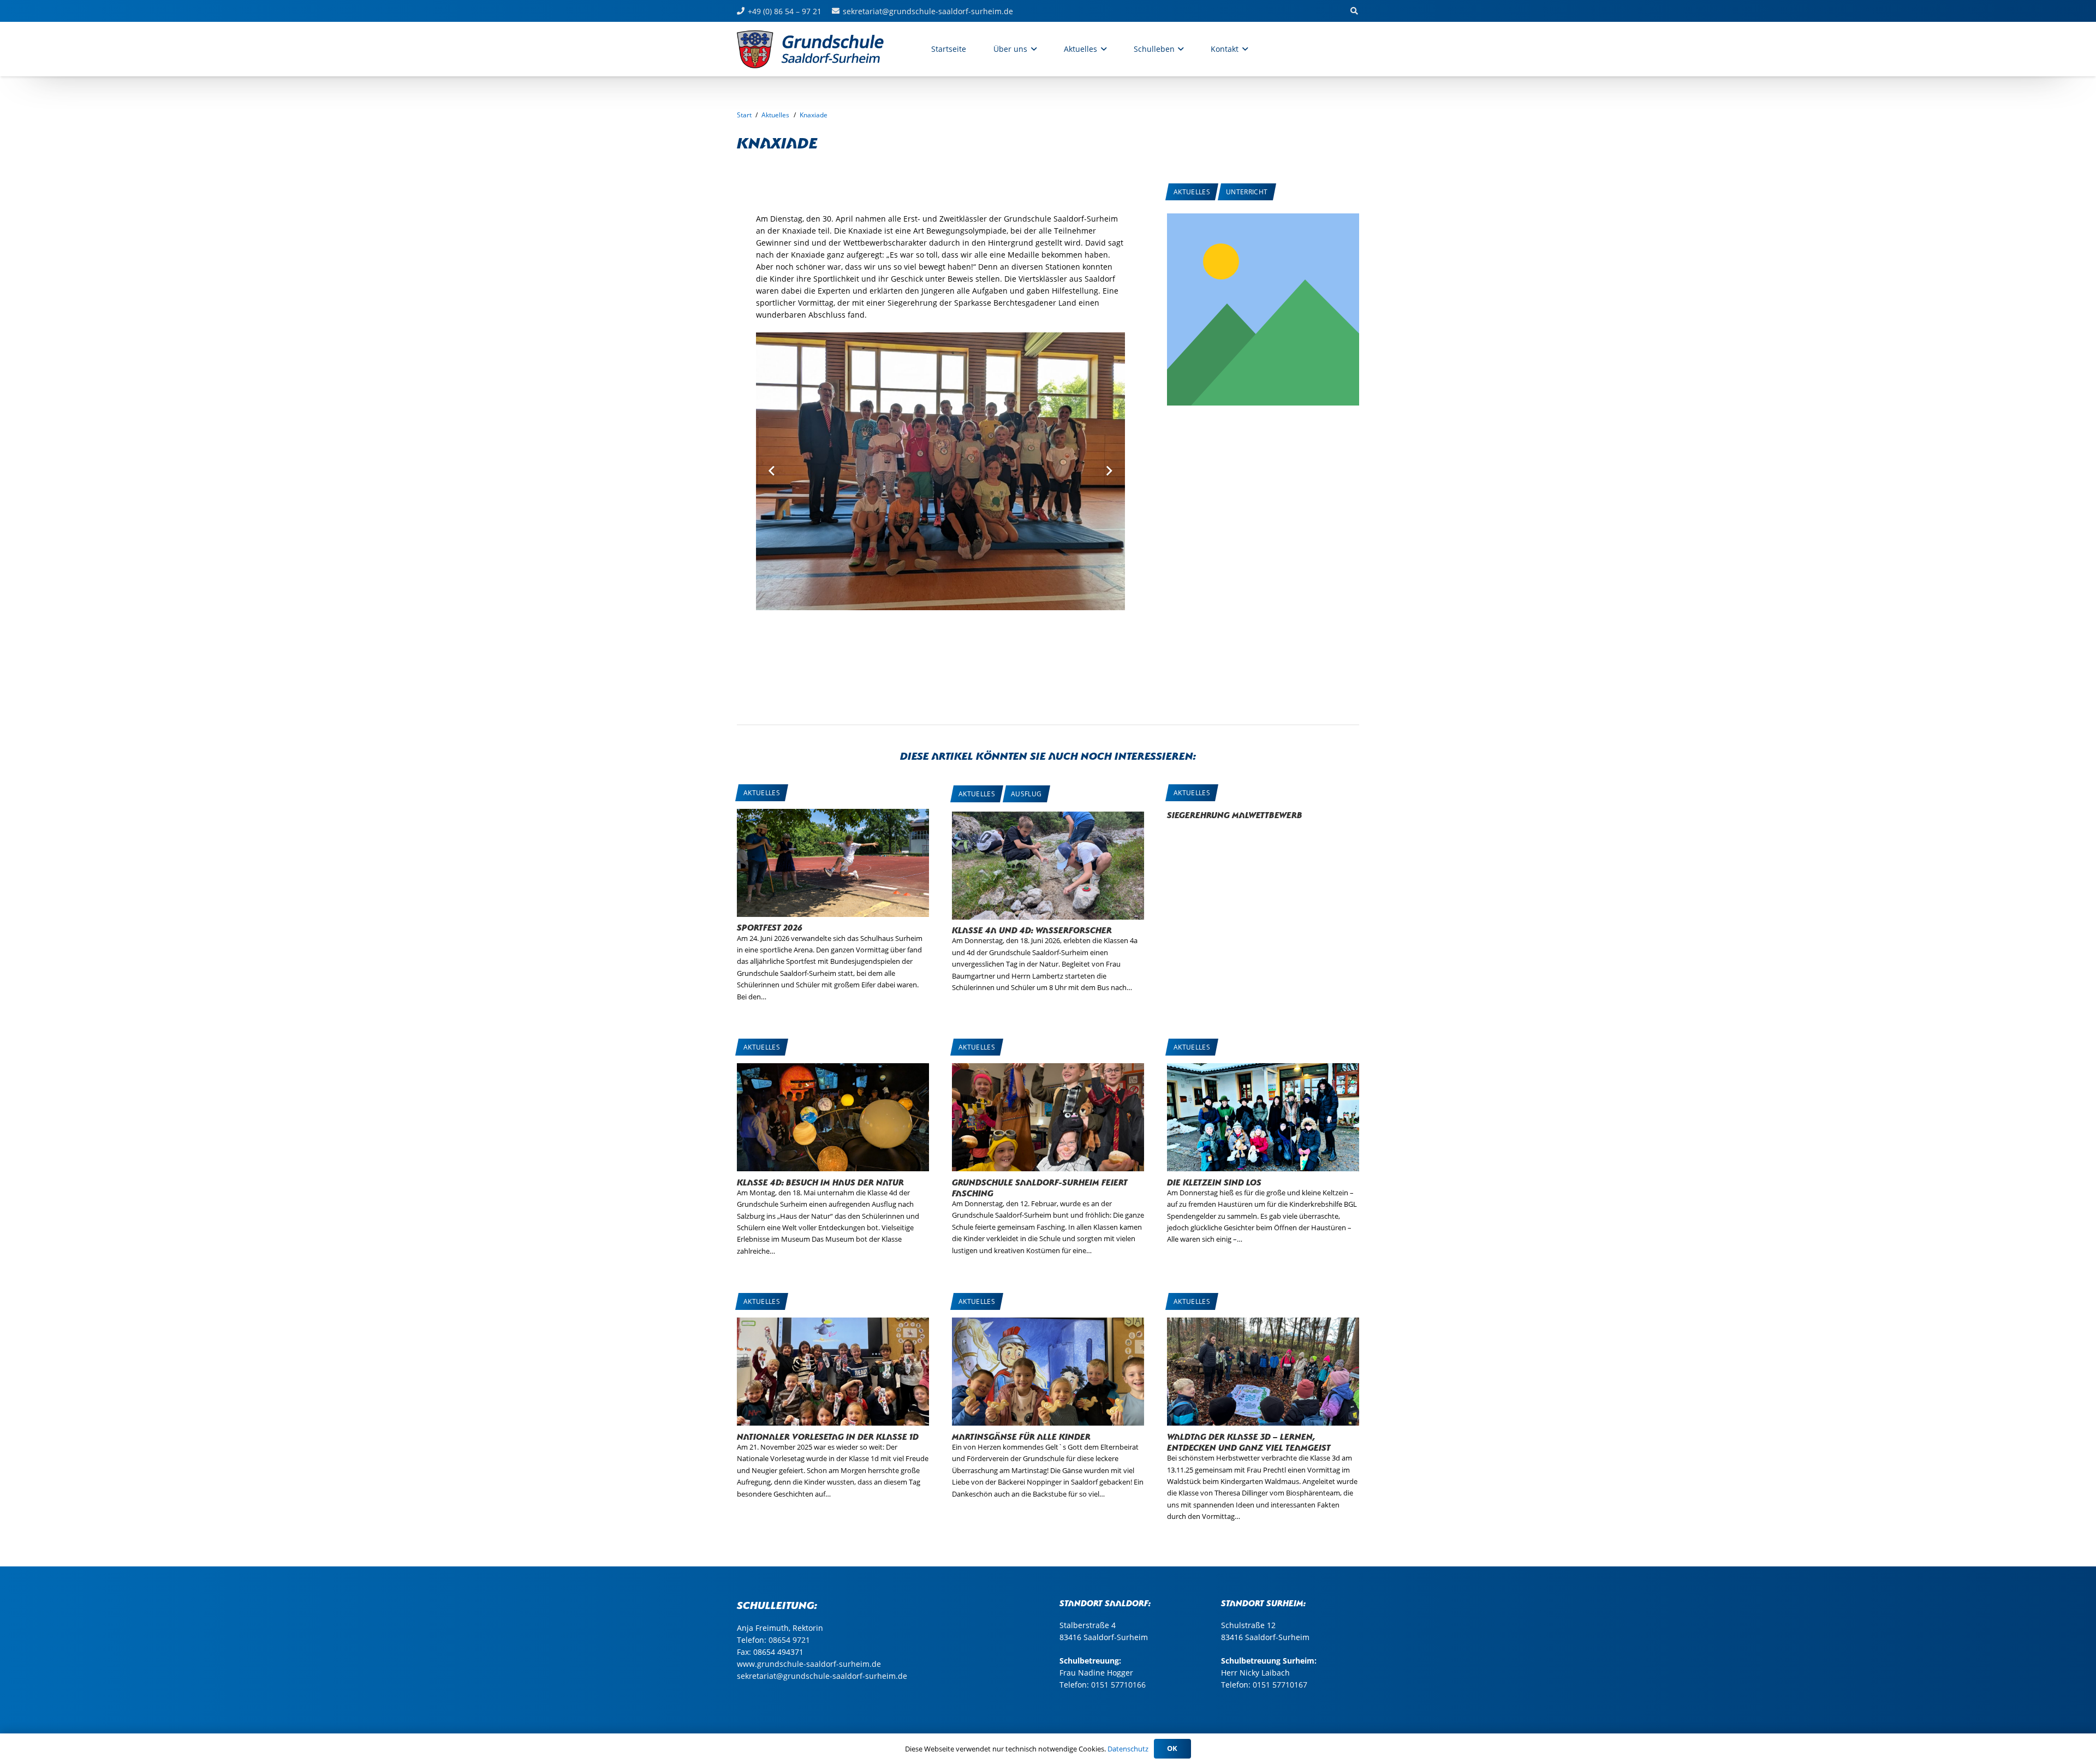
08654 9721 (789, 1640)
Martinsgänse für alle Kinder (1021, 1436)
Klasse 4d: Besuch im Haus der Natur (820, 1181)
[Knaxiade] (1263, 219)
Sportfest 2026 (770, 926)
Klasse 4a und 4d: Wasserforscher (1032, 929)
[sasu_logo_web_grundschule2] (822, 49)
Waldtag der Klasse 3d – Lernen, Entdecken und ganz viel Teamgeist (1249, 1441)
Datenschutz (1128, 1749)
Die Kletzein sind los (1214, 1181)
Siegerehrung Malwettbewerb (1235, 814)
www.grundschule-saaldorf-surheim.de (809, 1664)
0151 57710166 (1118, 1685)
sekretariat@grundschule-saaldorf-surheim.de (822, 1676)
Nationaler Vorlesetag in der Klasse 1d (828, 1436)
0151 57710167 (1280, 1685)
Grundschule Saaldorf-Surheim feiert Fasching (1040, 1187)
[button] (1032, 49)
